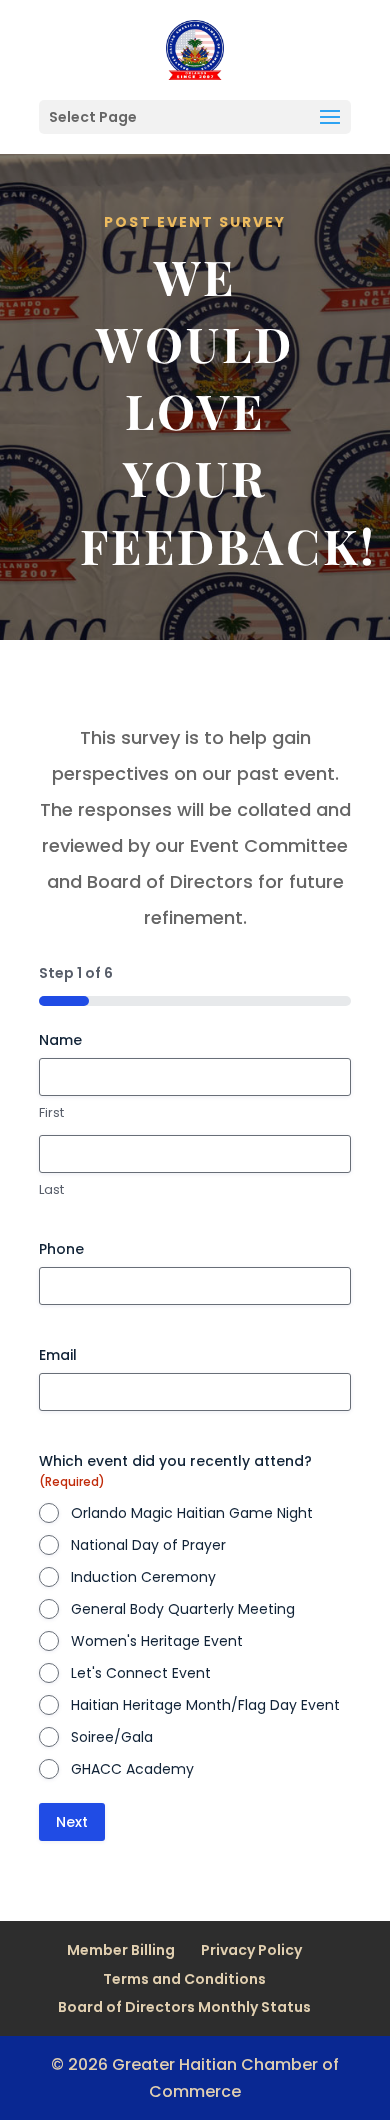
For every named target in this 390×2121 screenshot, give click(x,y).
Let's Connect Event (141, 1673)
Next (72, 1822)
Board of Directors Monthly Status (184, 2007)
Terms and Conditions (184, 1979)
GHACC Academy (132, 1769)
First (51, 1113)
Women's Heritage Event (157, 1641)
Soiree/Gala (112, 1737)
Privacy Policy (251, 1950)
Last (51, 1190)
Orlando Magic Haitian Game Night (192, 1513)
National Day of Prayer (148, 1545)
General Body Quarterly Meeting (183, 1609)
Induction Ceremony (143, 1577)
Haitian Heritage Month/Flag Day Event (205, 1705)
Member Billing (121, 1950)
